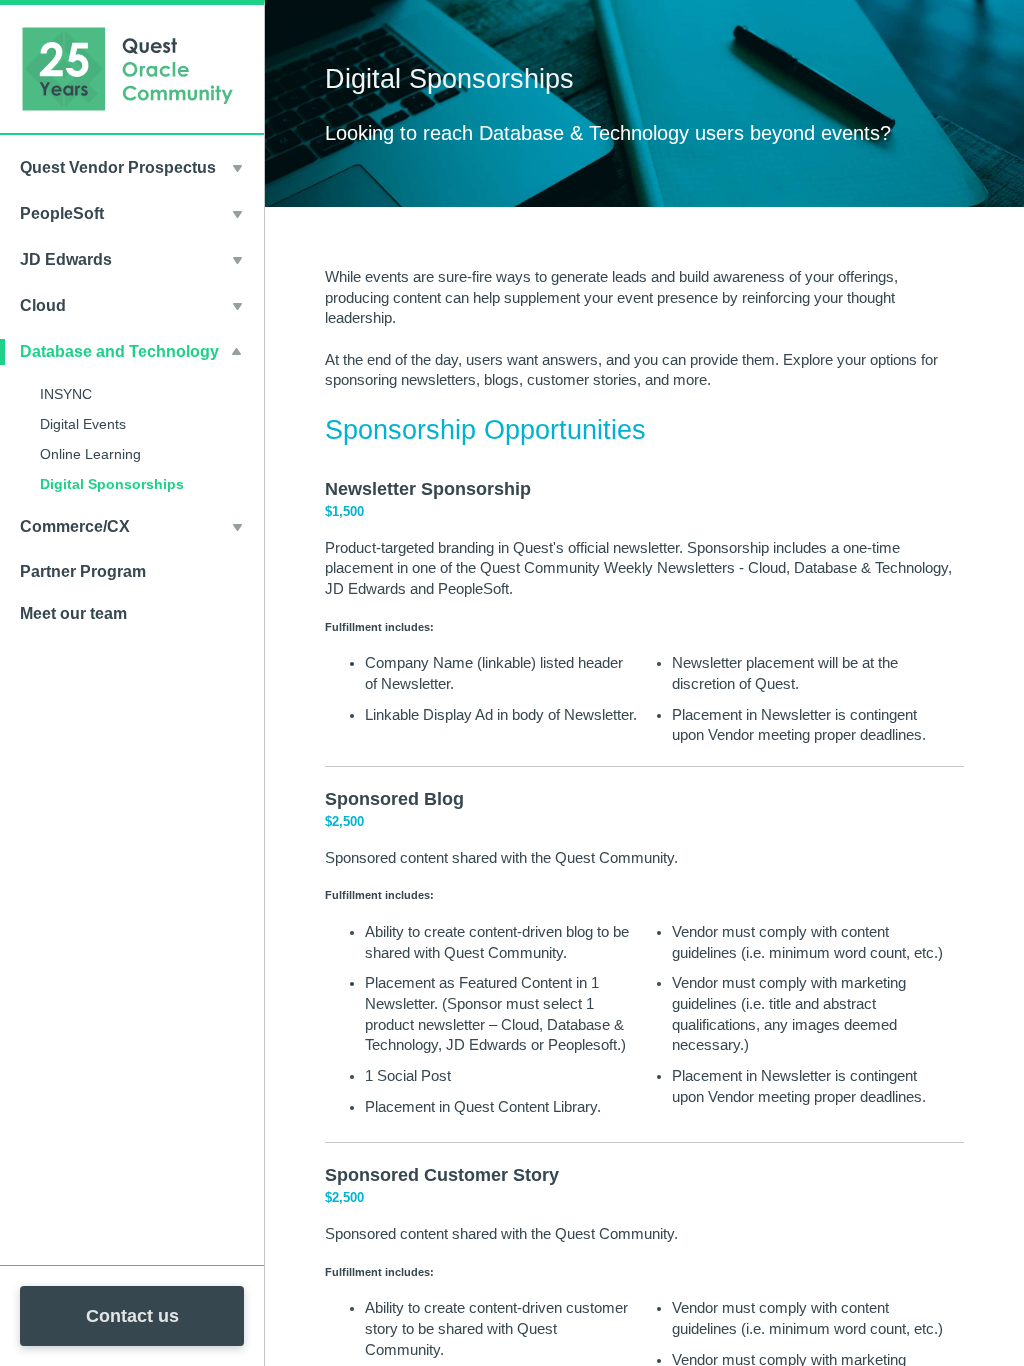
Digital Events (83, 424)
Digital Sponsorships (112, 484)
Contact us (132, 1316)
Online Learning (90, 454)
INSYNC (66, 394)
